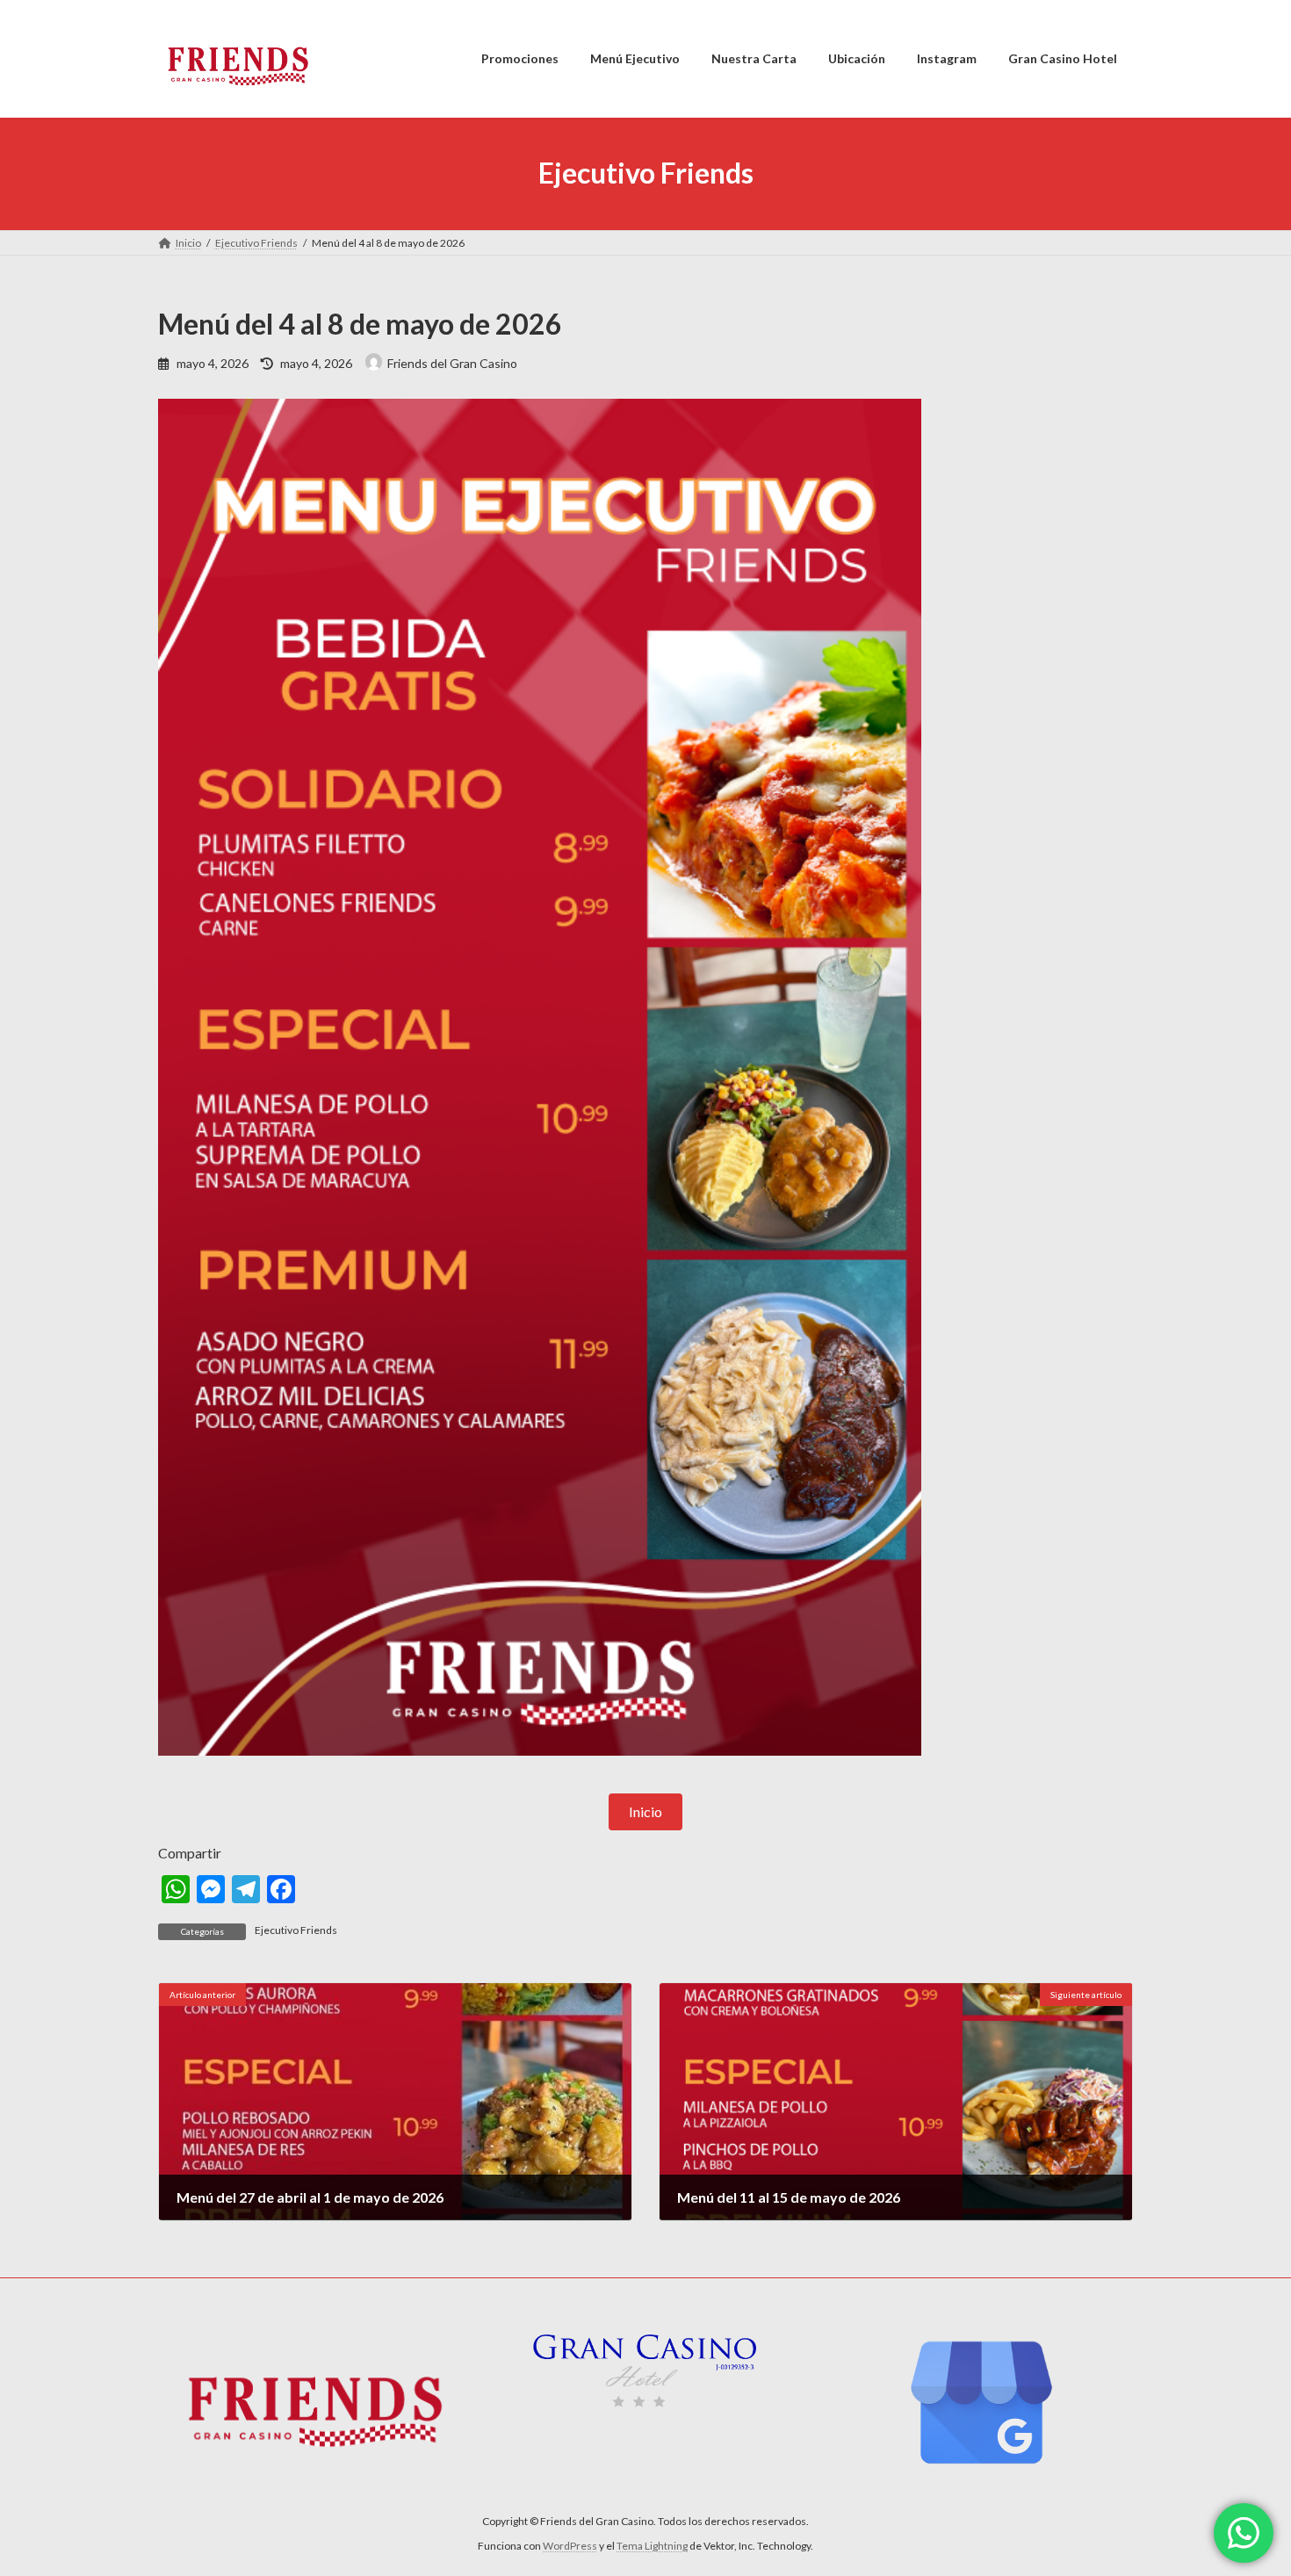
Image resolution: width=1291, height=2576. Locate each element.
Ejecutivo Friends (296, 1930)
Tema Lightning (652, 2546)
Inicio (645, 1811)
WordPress (570, 2546)
